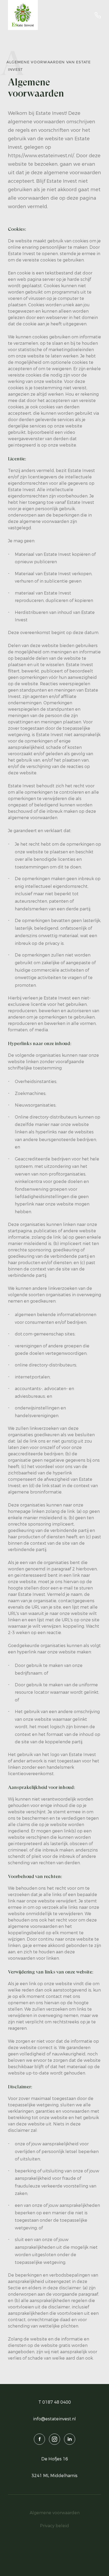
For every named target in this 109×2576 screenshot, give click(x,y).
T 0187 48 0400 (55, 2402)
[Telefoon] (98, 15)
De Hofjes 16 (55, 2459)
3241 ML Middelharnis (54, 2476)
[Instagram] (54, 2439)
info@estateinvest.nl (54, 2419)
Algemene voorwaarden (55, 2513)
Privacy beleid (54, 2526)
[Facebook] (39, 2439)
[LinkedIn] (70, 2439)
